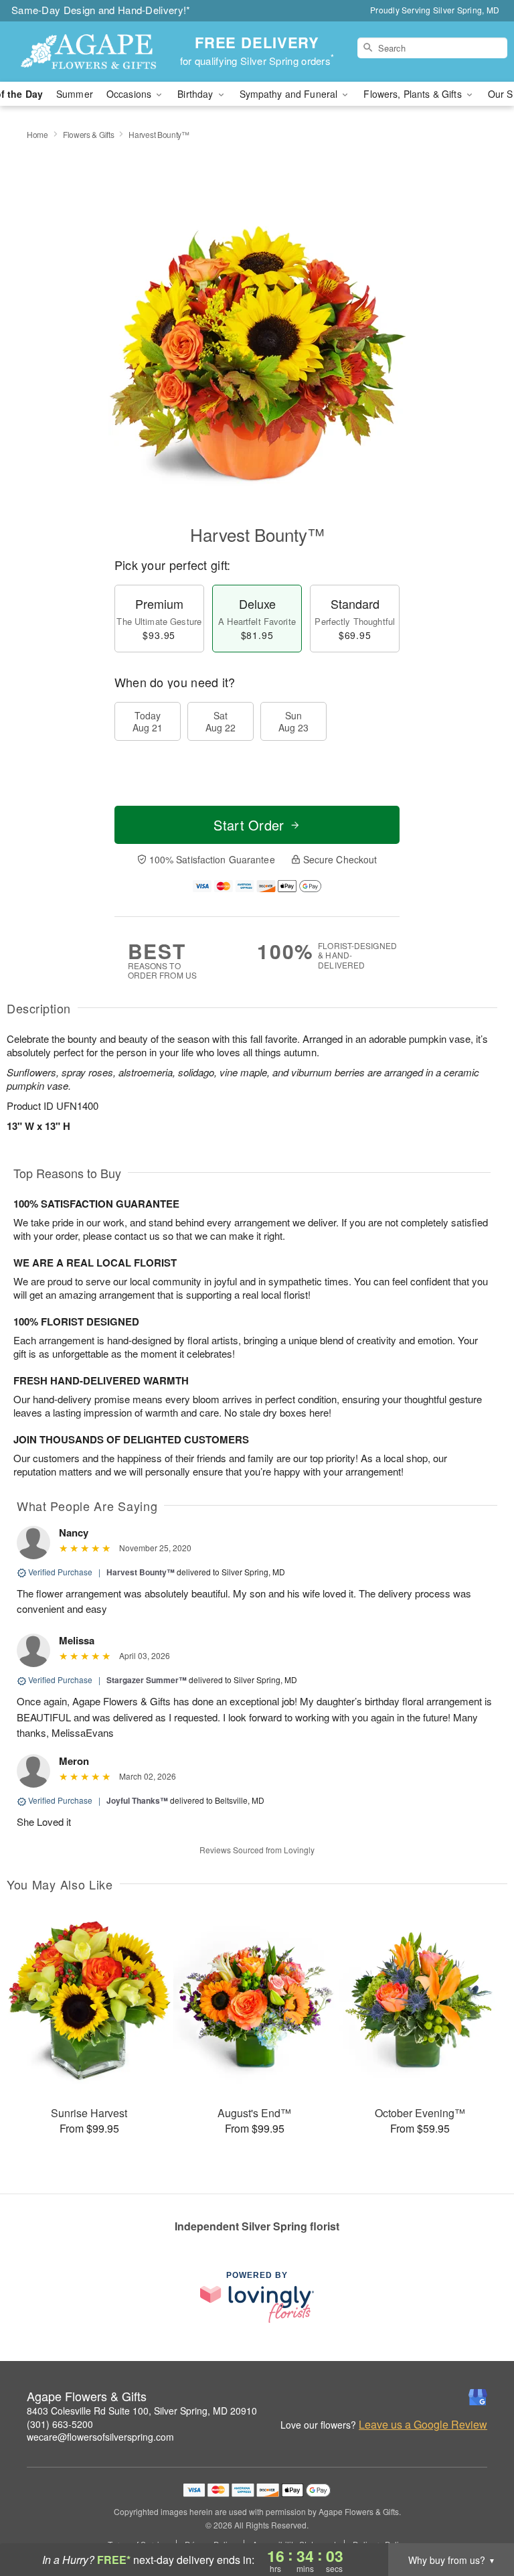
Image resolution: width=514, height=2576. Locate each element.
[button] (479, 2519)
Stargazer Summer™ (147, 1680)
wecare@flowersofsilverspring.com (100, 2437)
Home (37, 134)
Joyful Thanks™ (137, 1800)
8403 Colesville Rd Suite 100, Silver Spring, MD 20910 (142, 2411)
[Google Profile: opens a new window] (478, 2397)
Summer (75, 94)
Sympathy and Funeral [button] (290, 94)
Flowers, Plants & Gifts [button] (414, 94)
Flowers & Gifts (89, 134)
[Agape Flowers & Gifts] (88, 52)
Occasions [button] (130, 94)
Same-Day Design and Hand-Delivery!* (101, 10)
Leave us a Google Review (423, 2425)
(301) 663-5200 (60, 2424)
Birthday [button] (196, 94)
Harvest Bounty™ (141, 1572)
